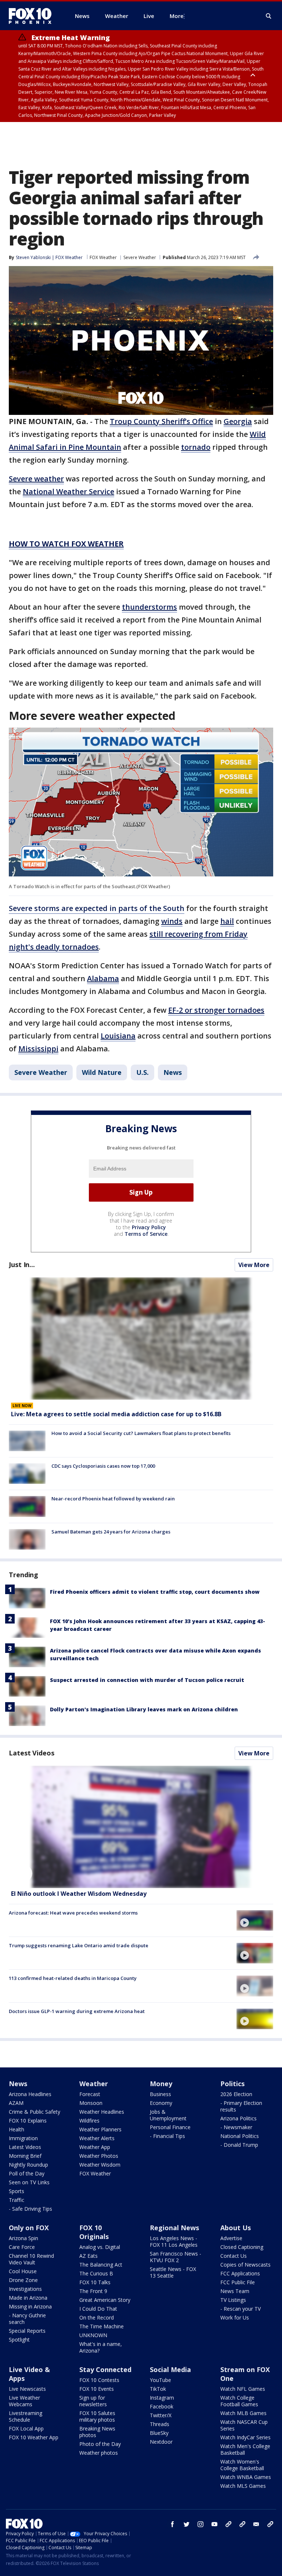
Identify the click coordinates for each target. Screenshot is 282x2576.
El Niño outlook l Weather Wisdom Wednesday (79, 1894)
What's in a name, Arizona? (101, 2347)
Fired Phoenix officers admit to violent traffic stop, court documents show (155, 1592)
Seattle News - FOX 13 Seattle (173, 2272)
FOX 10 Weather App (34, 2437)
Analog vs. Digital (100, 2247)
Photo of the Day (100, 2444)
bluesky (242, 2524)
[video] (141, 1827)
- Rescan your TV (241, 2309)
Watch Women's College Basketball (242, 2465)
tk (228, 2524)
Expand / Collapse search (269, 16)
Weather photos (99, 2453)
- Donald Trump (239, 2145)
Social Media (170, 2369)
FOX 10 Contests (99, 2380)
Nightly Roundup (28, 2165)
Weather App (95, 2147)
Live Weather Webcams (24, 2401)
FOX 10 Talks (95, 2282)
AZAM (16, 2103)
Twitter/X (161, 2415)
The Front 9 (93, 2291)
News (173, 1072)
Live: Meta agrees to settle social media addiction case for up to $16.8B (116, 1414)
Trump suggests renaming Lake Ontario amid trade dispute (79, 1945)
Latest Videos (32, 1753)
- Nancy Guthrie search (27, 2319)
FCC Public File (238, 2282)
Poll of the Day (27, 2173)
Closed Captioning (242, 2247)
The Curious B (96, 2273)
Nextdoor (161, 2442)
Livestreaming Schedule (26, 2416)
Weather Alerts (97, 2138)
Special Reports (27, 2331)
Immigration (23, 2138)
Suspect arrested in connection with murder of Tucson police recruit (147, 1680)
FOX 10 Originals (94, 2232)
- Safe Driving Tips (30, 2209)
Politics (232, 2084)
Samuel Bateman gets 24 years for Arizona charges (111, 1532)
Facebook (162, 2406)
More (177, 16)
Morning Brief (25, 2156)
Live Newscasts (27, 2389)
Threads (160, 2424)
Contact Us (234, 2256)
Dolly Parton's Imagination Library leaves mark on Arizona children (144, 1709)
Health (17, 2129)
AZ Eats (88, 2256)
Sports (17, 2191)
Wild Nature (102, 1072)
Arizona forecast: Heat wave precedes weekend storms (73, 1913)
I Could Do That (98, 2309)
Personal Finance (170, 2127)
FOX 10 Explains (28, 2121)
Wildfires (89, 2121)
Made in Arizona (28, 2298)
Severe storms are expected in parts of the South (97, 908)
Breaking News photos (97, 2432)
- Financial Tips (167, 2136)
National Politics (240, 2136)
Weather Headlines (102, 2112)
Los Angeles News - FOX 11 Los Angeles (174, 2241)
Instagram (162, 2398)
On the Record (97, 2317)
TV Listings (233, 2300)
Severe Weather (140, 257)
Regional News (174, 2228)
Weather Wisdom (100, 2165)
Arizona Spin (23, 2238)
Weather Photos (99, 2156)
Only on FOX (29, 2228)
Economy (161, 2103)
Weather (94, 2084)
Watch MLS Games (243, 2486)
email (256, 2524)
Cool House (23, 2271)
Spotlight (19, 2340)
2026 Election (236, 2094)
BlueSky (159, 2433)
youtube (214, 2524)
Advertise (231, 2238)
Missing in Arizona (30, 2306)
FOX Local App (26, 2428)
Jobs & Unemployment (168, 2115)
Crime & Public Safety (35, 2112)
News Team (235, 2291)
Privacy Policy (149, 1227)
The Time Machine (102, 2326)
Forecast (90, 2094)
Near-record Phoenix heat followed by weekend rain (113, 1499)
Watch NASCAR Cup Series (244, 2425)
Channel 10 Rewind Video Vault (31, 2259)
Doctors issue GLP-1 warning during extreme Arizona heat (77, 2011)
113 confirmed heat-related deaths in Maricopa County (73, 1978)
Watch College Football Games (239, 2401)
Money (161, 2084)
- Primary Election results (241, 2106)
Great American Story (105, 2300)
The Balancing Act (101, 2265)
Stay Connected (105, 2369)
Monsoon (91, 2103)
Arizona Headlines (30, 2094)
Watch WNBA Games (246, 2477)
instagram (200, 2524)
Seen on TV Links (29, 2182)
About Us (236, 2228)
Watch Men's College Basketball (245, 2449)
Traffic (17, 2200)
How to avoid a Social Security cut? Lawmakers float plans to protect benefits (141, 1433)
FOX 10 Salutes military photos (97, 2416)
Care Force (22, 2247)
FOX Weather (103, 257)
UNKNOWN (93, 2335)
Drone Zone (23, 2280)
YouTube (160, 2380)
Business (160, 2094)
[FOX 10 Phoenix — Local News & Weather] (33, 16)
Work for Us (235, 2317)
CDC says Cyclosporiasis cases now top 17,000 (103, 1466)
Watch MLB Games (243, 2413)
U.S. (142, 1072)
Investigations (25, 2289)
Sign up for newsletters (93, 2401)
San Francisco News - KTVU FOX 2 (176, 2257)
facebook (173, 2524)
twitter (187, 2524)
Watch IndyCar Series (245, 2437)
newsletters (270, 2524)
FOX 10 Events (97, 2389)
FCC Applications (240, 2273)
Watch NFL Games (243, 2389)
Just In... (22, 1264)
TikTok (158, 2389)
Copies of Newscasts (245, 2265)
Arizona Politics (238, 2118)
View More (254, 1265)
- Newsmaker (236, 2127)
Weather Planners (100, 2129)
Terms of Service (146, 1234)
